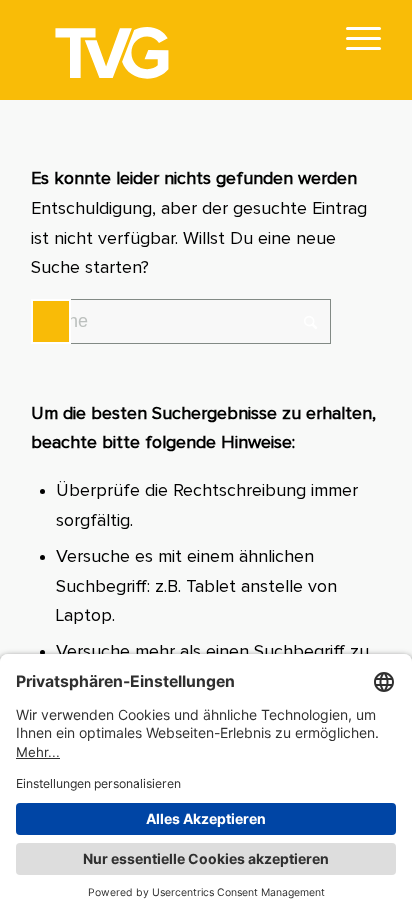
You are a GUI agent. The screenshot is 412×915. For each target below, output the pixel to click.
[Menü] (353, 40)
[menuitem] (353, 40)
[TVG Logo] (171, 50)
